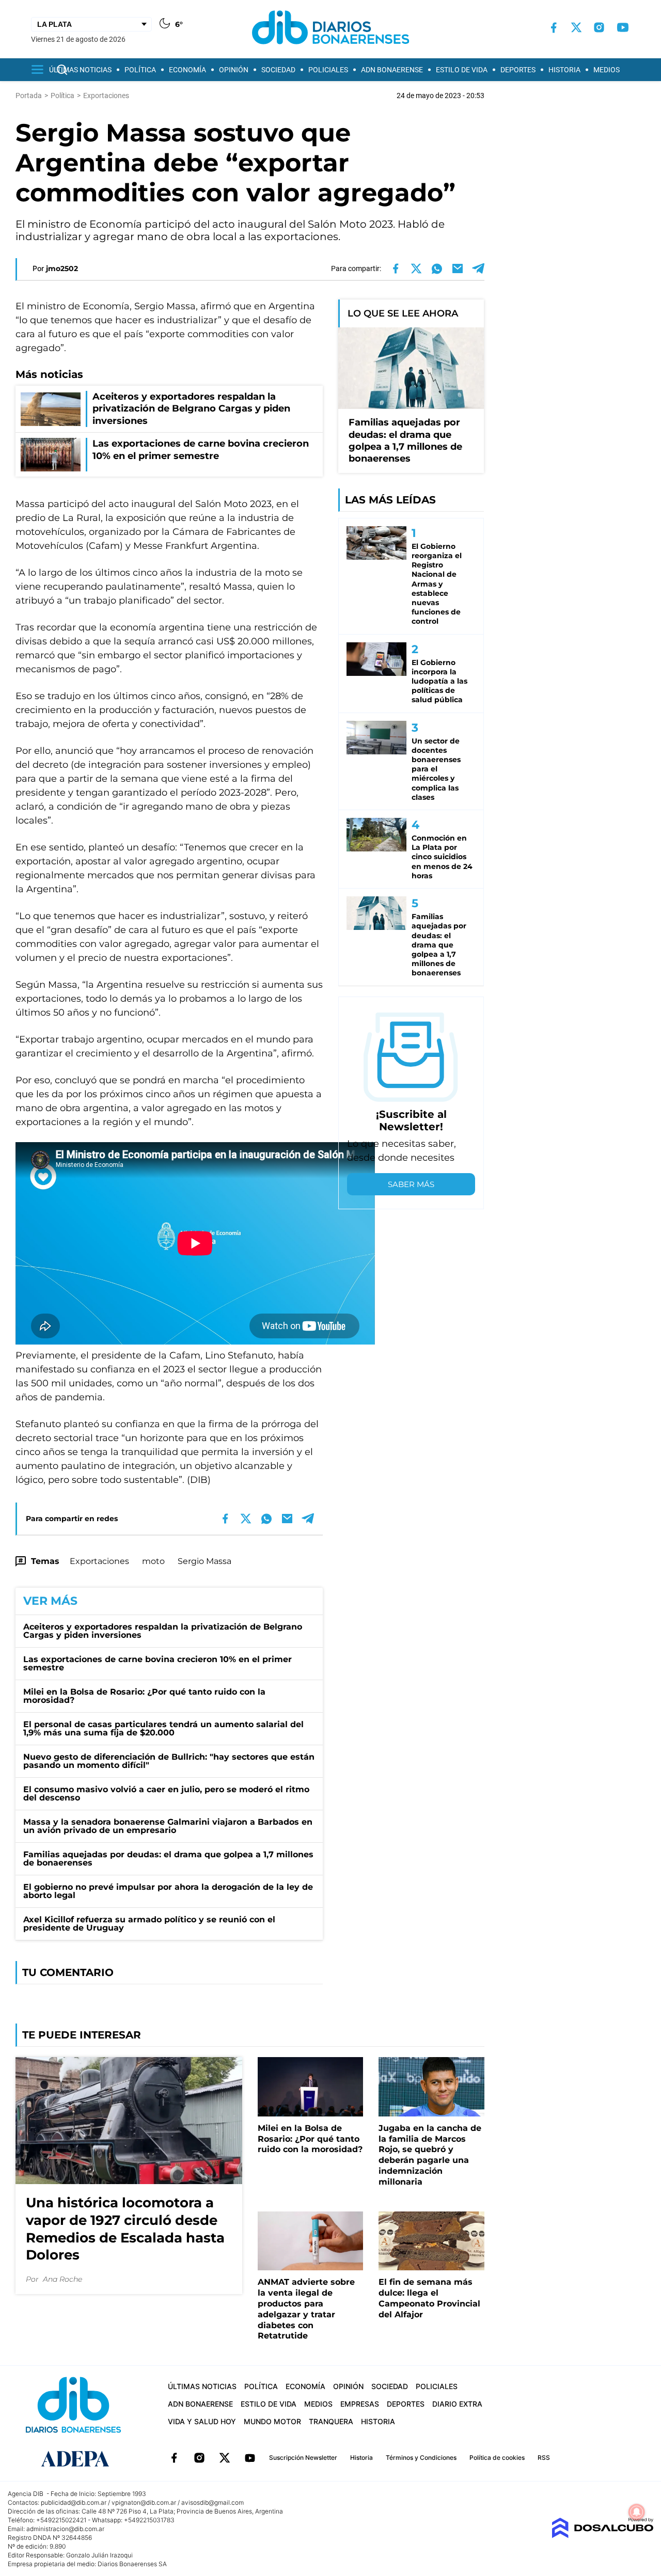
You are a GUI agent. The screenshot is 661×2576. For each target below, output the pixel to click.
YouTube (250, 2458)
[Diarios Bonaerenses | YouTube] (623, 27)
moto (153, 1561)
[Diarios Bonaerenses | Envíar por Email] (458, 268)
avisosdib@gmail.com (213, 2502)
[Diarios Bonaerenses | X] (576, 27)
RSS (544, 2458)
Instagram (199, 2458)
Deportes (518, 70)
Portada (29, 96)
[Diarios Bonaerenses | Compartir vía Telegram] (478, 268)
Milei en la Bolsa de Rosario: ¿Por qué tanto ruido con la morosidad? (144, 1696)
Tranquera (331, 2421)
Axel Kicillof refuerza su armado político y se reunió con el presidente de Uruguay (149, 1924)
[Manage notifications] (637, 2512)
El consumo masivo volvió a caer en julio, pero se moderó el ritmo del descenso (166, 1793)
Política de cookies (497, 2458)
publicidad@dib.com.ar (74, 2502)
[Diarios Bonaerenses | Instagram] (599, 27)
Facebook (174, 2458)
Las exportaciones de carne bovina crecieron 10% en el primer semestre (158, 1663)
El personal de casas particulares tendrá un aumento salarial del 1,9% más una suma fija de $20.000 (163, 1728)
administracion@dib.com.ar (65, 2529)
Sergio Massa (204, 1561)
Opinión (234, 70)
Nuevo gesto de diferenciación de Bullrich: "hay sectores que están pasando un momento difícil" (169, 1761)
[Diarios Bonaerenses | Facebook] (554, 28)
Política (140, 70)
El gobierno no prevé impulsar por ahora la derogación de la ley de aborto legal (168, 1891)
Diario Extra (457, 2404)
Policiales (328, 70)
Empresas (360, 2404)
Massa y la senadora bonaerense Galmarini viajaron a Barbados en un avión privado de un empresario (168, 1826)
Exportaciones (99, 1561)
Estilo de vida (462, 70)
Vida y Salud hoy (202, 2421)
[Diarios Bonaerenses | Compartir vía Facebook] (396, 268)
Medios (607, 70)
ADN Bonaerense (392, 70)
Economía (187, 70)
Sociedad (278, 70)
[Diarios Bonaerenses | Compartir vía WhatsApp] (437, 268)
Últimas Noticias (80, 70)
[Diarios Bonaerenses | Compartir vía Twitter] (416, 268)
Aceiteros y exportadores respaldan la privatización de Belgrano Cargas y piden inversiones (163, 1631)
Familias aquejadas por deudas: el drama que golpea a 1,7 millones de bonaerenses (168, 1859)
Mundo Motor (272, 2421)
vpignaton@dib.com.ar (144, 2502)
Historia (564, 70)
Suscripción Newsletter (303, 2458)
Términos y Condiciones (421, 2458)
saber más (411, 1184)
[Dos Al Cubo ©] (602, 2535)
